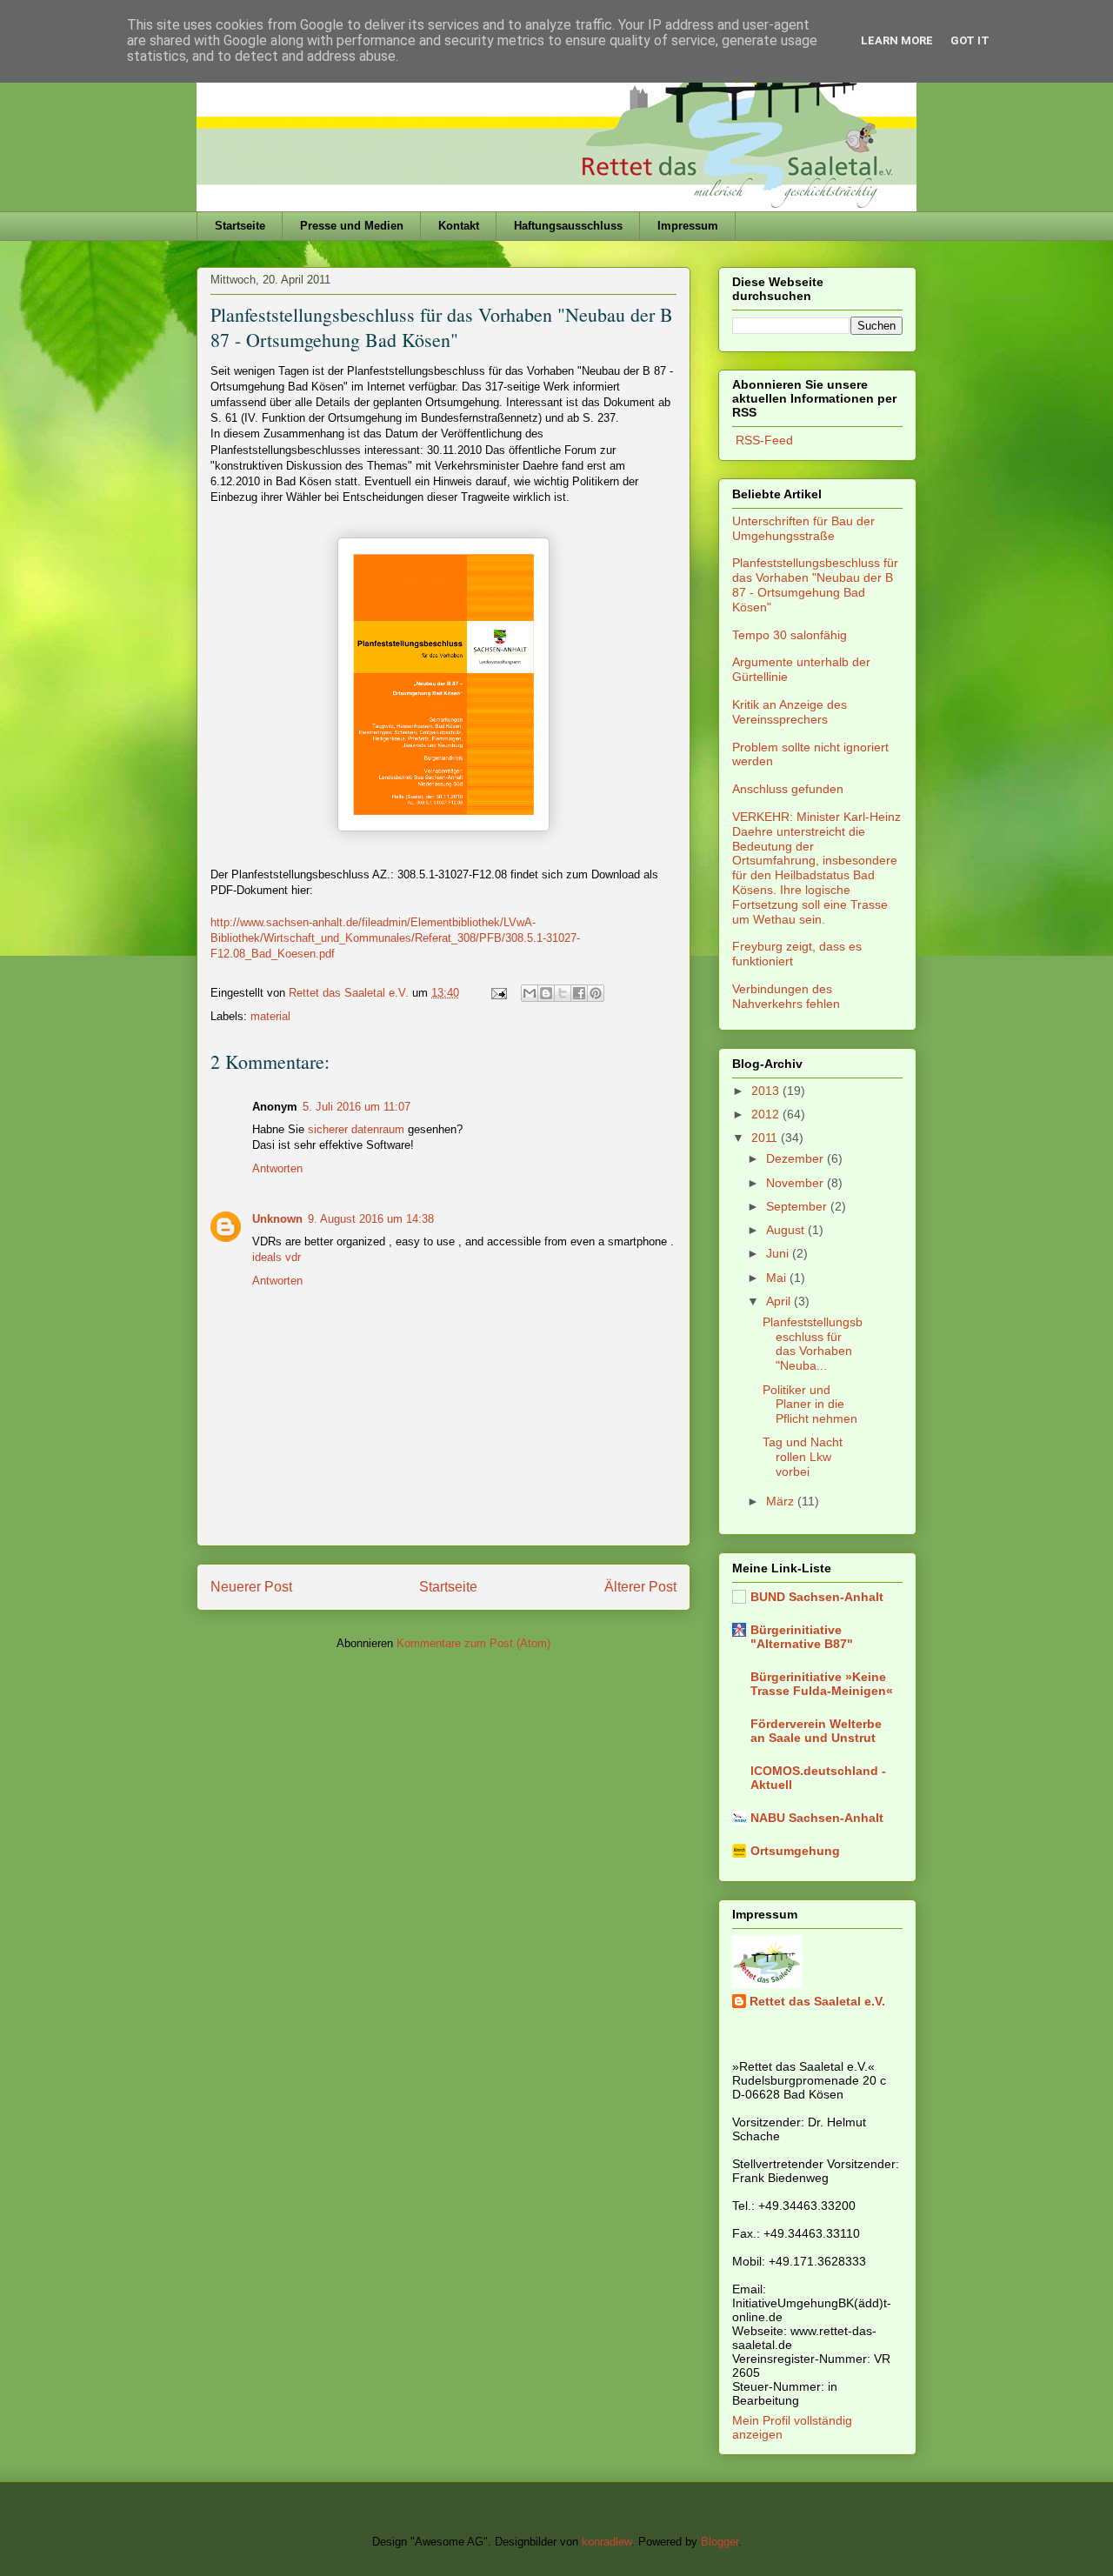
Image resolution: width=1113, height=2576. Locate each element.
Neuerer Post (251, 1587)
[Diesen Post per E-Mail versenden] (530, 993)
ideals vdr (277, 1257)
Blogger (720, 2542)
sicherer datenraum (356, 1129)
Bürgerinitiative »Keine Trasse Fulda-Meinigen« (822, 1684)
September (798, 1206)
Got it (970, 40)
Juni (779, 1253)
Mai (778, 1278)
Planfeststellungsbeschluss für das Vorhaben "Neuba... (813, 1344)
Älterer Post (640, 1587)
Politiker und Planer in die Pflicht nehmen (810, 1405)
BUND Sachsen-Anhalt (817, 1597)
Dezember (796, 1158)
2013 (767, 1091)
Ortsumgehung (795, 1851)
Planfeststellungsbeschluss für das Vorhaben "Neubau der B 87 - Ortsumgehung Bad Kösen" (815, 584)
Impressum (688, 226)
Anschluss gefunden (788, 789)
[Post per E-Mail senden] (498, 993)
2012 (767, 1114)
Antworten (277, 1168)
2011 (766, 1138)
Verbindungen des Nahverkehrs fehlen (786, 996)
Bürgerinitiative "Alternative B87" (802, 1637)
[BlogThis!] (546, 993)
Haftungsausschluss (568, 226)
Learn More (897, 40)
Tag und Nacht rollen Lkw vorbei (803, 1457)
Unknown (277, 1219)
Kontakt (459, 226)
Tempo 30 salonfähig (790, 635)
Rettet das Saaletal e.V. (817, 2001)
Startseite (240, 226)
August (787, 1230)
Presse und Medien (352, 226)
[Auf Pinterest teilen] (596, 993)
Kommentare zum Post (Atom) (473, 1643)
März (782, 1501)
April (780, 1301)
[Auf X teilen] (563, 993)
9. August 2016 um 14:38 (371, 1219)
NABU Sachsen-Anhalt (817, 1818)
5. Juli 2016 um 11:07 (357, 1107)
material (270, 1016)
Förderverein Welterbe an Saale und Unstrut (816, 1731)
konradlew (606, 2542)
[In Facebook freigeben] (579, 993)
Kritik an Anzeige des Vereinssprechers (790, 712)
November (796, 1183)
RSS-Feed (763, 440)
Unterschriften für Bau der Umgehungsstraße (803, 528)
